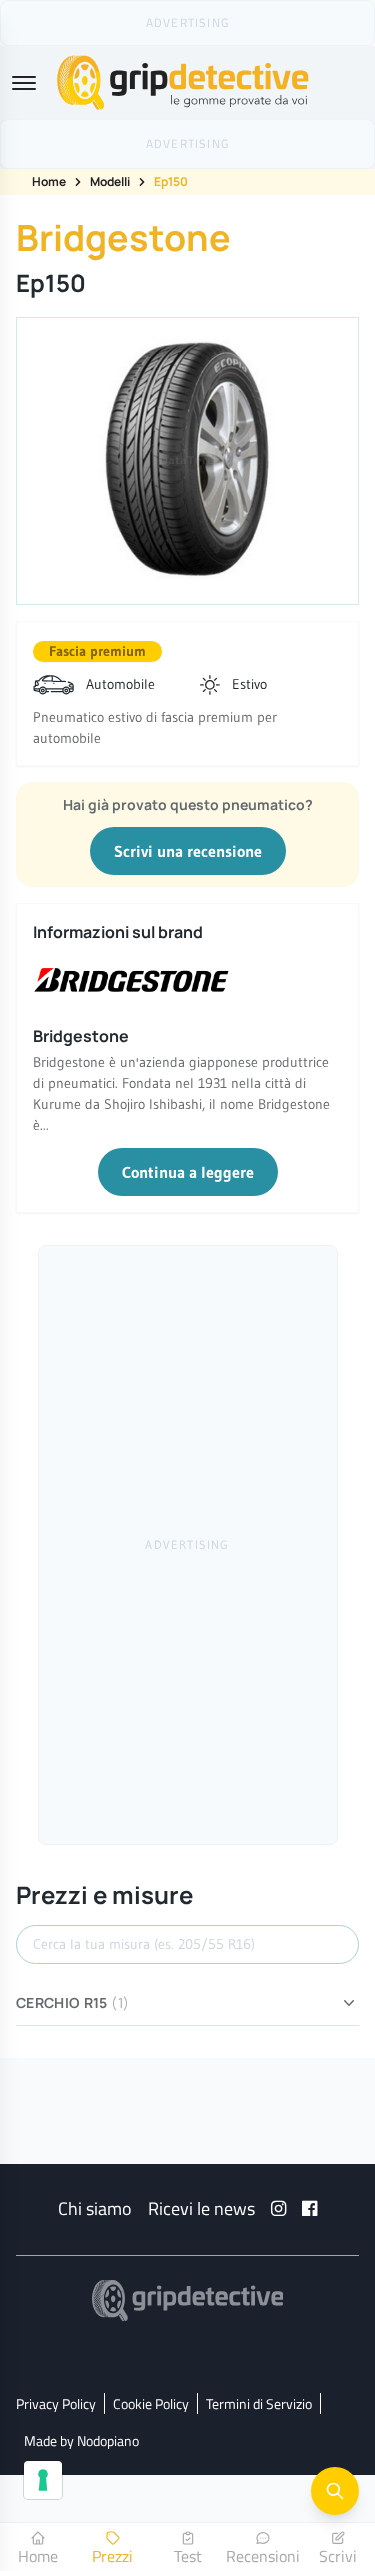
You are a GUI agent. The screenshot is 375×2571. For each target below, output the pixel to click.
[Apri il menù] (24, 83)
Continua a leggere (188, 1172)
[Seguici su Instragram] (278, 2208)
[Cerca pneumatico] (335, 2491)
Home (49, 181)
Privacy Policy (56, 2403)
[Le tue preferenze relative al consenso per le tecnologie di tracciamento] (43, 2480)
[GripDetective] (188, 2300)
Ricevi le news (201, 2208)
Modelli (110, 181)
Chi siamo (95, 2208)
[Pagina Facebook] (309, 2208)
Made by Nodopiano (81, 2440)
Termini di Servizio (259, 2403)
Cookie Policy (151, 2403)
